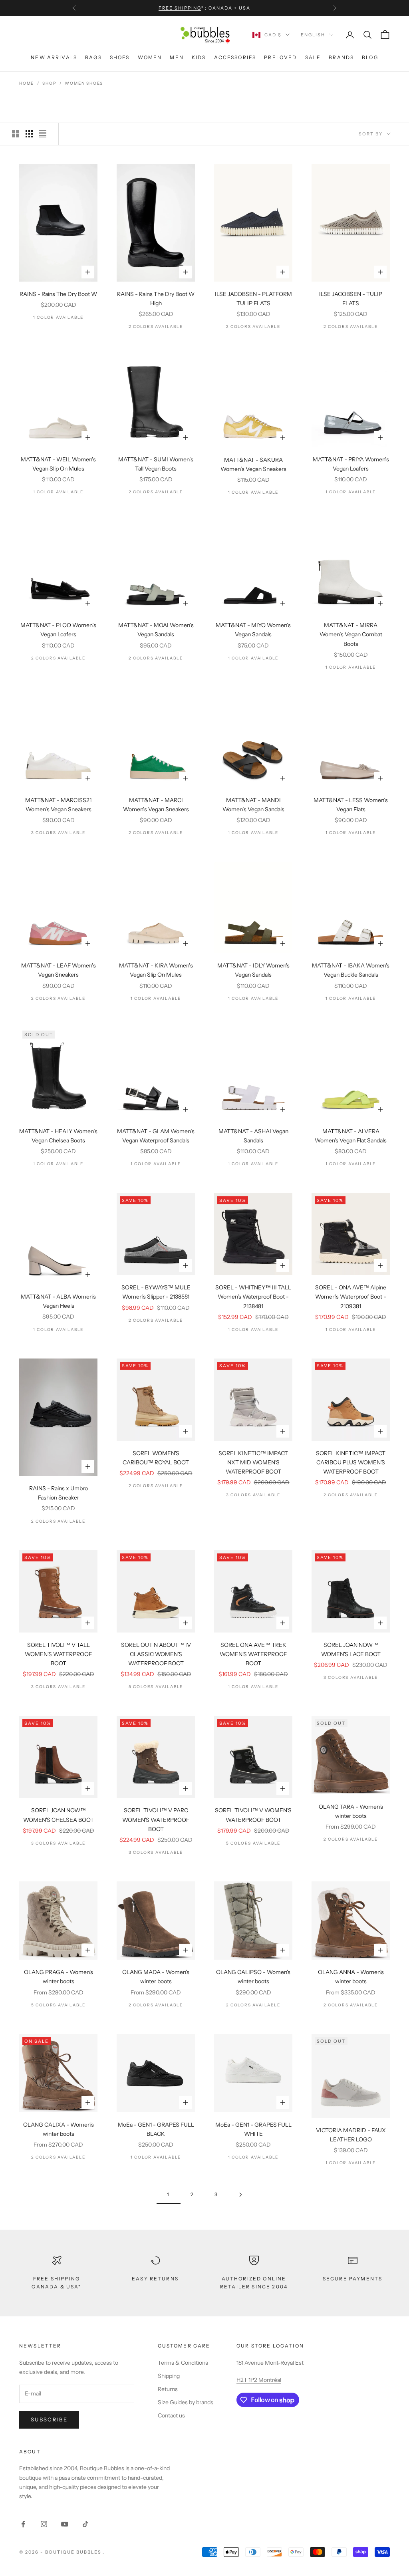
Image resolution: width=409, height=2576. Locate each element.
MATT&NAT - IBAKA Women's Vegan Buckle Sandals (351, 970)
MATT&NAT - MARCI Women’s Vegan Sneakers (156, 805)
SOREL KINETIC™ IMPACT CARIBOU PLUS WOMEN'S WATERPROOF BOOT (351, 1462)
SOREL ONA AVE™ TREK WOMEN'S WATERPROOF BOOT (253, 1654)
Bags (93, 57)
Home (27, 83)
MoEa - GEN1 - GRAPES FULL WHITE (253, 2129)
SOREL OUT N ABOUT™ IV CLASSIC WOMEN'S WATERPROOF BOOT (156, 1654)
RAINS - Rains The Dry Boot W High (156, 299)
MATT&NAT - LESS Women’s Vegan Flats (351, 805)
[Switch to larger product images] (16, 134)
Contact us (171, 2415)
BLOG (370, 57)
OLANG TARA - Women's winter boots (351, 1811)
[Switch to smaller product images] (29, 134)
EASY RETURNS (155, 2279)
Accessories (235, 57)
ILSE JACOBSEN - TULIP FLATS (351, 299)
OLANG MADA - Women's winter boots (156, 1977)
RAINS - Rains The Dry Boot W (58, 294)
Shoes (120, 57)
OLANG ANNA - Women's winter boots (351, 1977)
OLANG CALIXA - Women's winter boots (59, 2129)
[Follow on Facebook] (23, 2524)
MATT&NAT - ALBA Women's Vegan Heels (58, 1301)
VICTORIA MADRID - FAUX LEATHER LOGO (351, 2135)
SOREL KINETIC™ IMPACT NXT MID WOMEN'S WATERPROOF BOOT (253, 1462)
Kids (199, 57)
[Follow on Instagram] (44, 2524)
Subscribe (49, 2419)
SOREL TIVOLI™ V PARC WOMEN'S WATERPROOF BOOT (156, 1819)
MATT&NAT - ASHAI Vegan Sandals (253, 1136)
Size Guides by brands (186, 2402)
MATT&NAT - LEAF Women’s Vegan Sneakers (59, 970)
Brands (341, 57)
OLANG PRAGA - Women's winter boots (59, 1977)
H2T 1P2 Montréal (259, 2380)
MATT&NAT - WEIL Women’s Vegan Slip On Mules (58, 464)
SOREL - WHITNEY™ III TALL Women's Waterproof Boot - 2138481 (253, 1297)
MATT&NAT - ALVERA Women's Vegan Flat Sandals (351, 1136)
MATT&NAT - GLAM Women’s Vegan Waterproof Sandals (156, 1136)
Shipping (169, 2376)
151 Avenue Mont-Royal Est (270, 2363)
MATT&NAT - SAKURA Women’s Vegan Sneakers (253, 464)
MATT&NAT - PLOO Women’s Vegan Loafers (58, 630)
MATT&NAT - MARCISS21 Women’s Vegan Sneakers (58, 805)
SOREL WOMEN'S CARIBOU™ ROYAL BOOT (156, 1458)
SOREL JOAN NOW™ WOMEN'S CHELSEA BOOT (59, 1815)
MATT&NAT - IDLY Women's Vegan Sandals (253, 970)
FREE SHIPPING (180, 8)
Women (150, 57)
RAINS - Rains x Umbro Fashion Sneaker (59, 1493)
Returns (168, 2389)
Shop (49, 83)
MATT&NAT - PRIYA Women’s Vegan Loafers (351, 464)
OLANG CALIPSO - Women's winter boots (253, 1977)
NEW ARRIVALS (54, 57)
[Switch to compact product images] (43, 134)
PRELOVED (280, 57)
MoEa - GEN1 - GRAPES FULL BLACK (156, 2129)
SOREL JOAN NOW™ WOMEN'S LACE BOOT (351, 1649)
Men (177, 57)
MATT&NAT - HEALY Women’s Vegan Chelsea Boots (58, 1136)
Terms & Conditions (183, 2363)
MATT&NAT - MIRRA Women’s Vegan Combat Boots (351, 634)
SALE (313, 57)
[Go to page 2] (240, 2195)
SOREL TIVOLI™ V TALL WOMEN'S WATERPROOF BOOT (58, 1654)
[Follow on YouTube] (65, 2524)
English (313, 35)
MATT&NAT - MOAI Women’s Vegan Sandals (156, 630)
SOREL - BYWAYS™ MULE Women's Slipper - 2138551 (156, 1292)
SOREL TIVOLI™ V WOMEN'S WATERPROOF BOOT (253, 1815)
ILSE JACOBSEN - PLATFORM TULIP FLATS (253, 299)
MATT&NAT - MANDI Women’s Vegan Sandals (253, 805)
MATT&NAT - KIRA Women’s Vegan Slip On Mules (156, 970)
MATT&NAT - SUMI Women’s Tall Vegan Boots (156, 464)
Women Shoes (84, 83)
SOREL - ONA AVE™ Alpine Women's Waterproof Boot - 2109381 (351, 1297)
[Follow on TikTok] (85, 2524)
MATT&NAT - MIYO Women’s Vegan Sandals (253, 630)
